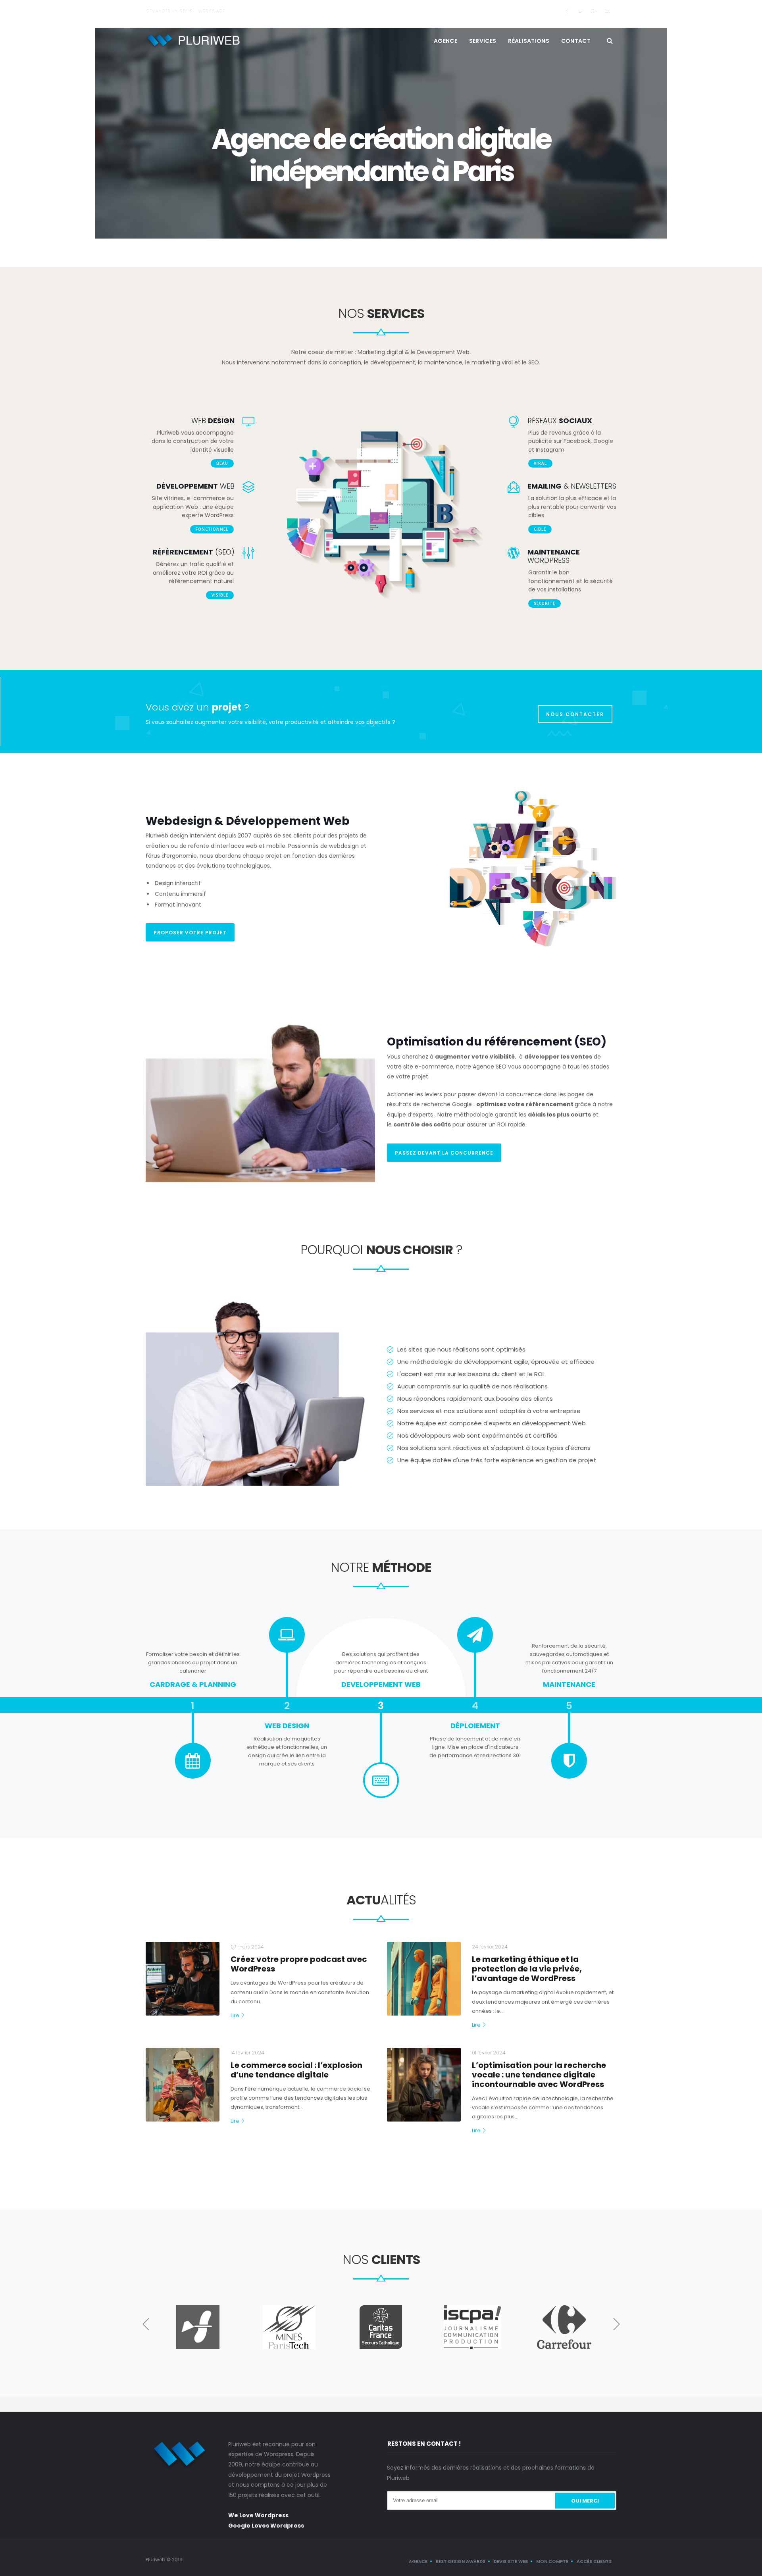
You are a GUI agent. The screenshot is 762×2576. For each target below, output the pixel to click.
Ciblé (540, 529)
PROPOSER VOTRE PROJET (190, 933)
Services (483, 41)
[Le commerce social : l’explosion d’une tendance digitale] (183, 2085)
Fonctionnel (212, 529)
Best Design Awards (461, 2561)
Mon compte (552, 2561)
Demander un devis (169, 11)
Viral (540, 463)
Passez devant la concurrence (444, 1153)
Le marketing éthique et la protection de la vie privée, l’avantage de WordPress (527, 1969)
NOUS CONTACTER (575, 714)
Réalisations (529, 41)
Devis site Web (511, 2561)
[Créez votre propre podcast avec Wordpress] (183, 1979)
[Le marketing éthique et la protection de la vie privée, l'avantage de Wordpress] (424, 1979)
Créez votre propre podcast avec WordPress (299, 1964)
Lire (235, 2016)
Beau (222, 463)
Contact (576, 41)
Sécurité (545, 603)
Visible (220, 595)
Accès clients (594, 2561)
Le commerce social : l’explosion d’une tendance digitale (296, 2070)
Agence (445, 41)
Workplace (211, 11)
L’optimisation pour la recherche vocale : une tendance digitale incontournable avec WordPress (539, 2075)
